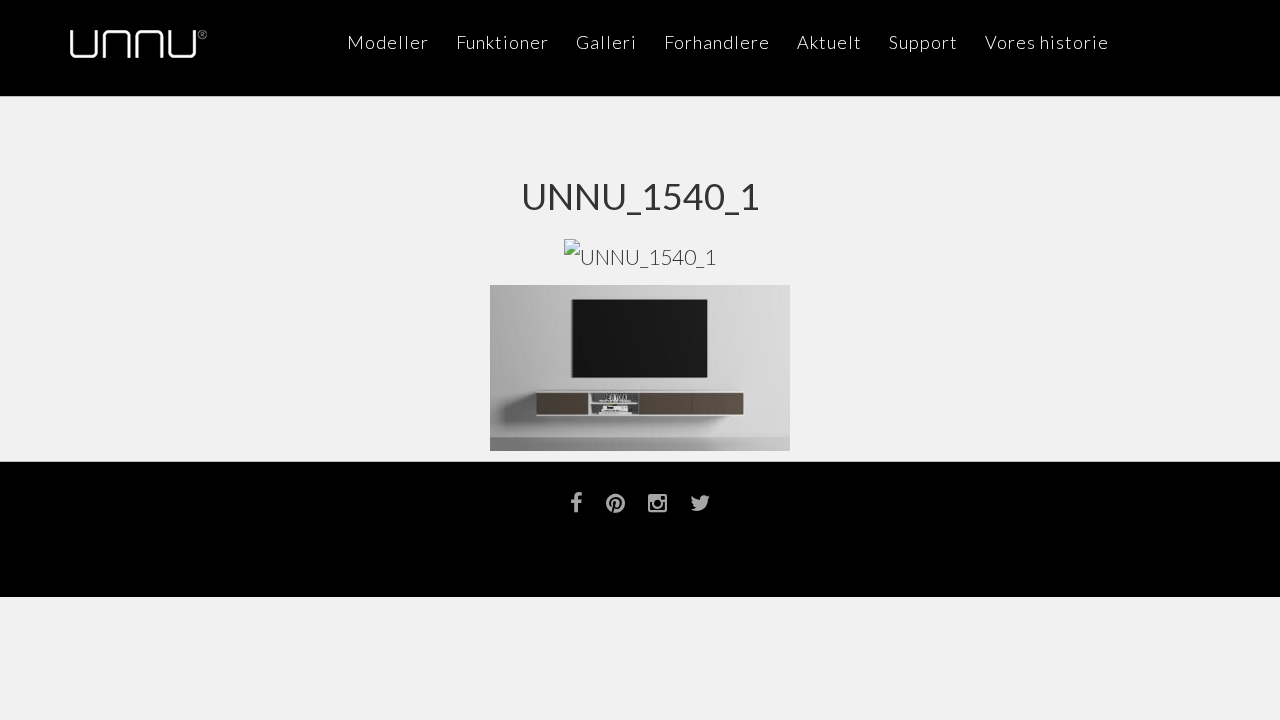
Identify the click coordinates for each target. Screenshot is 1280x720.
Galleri (606, 42)
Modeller (388, 42)
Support (923, 42)
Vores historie (1047, 42)
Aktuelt (829, 42)
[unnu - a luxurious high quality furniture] (138, 44)
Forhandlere (717, 42)
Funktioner (502, 42)
